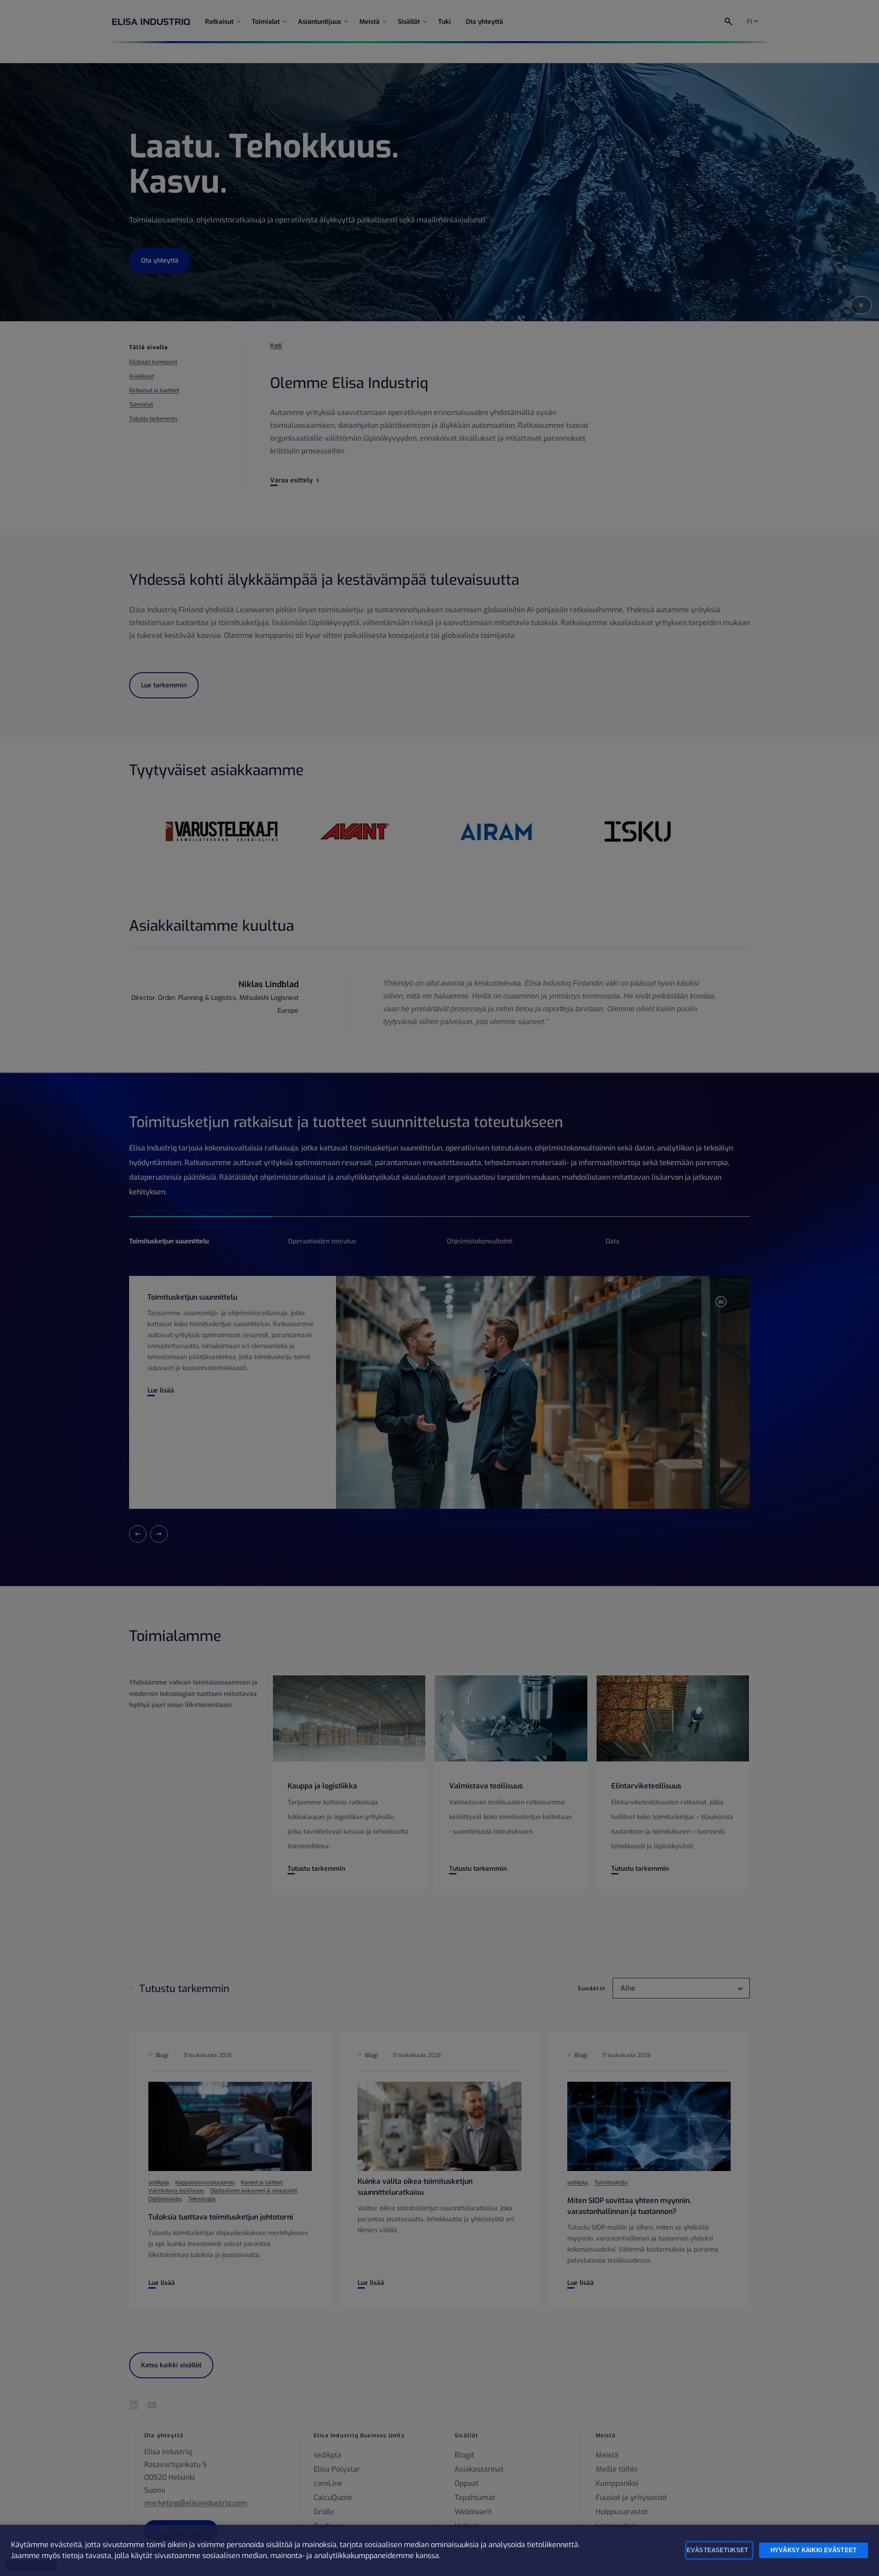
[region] (439, 2550)
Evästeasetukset (717, 2550)
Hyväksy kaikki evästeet (814, 2550)
